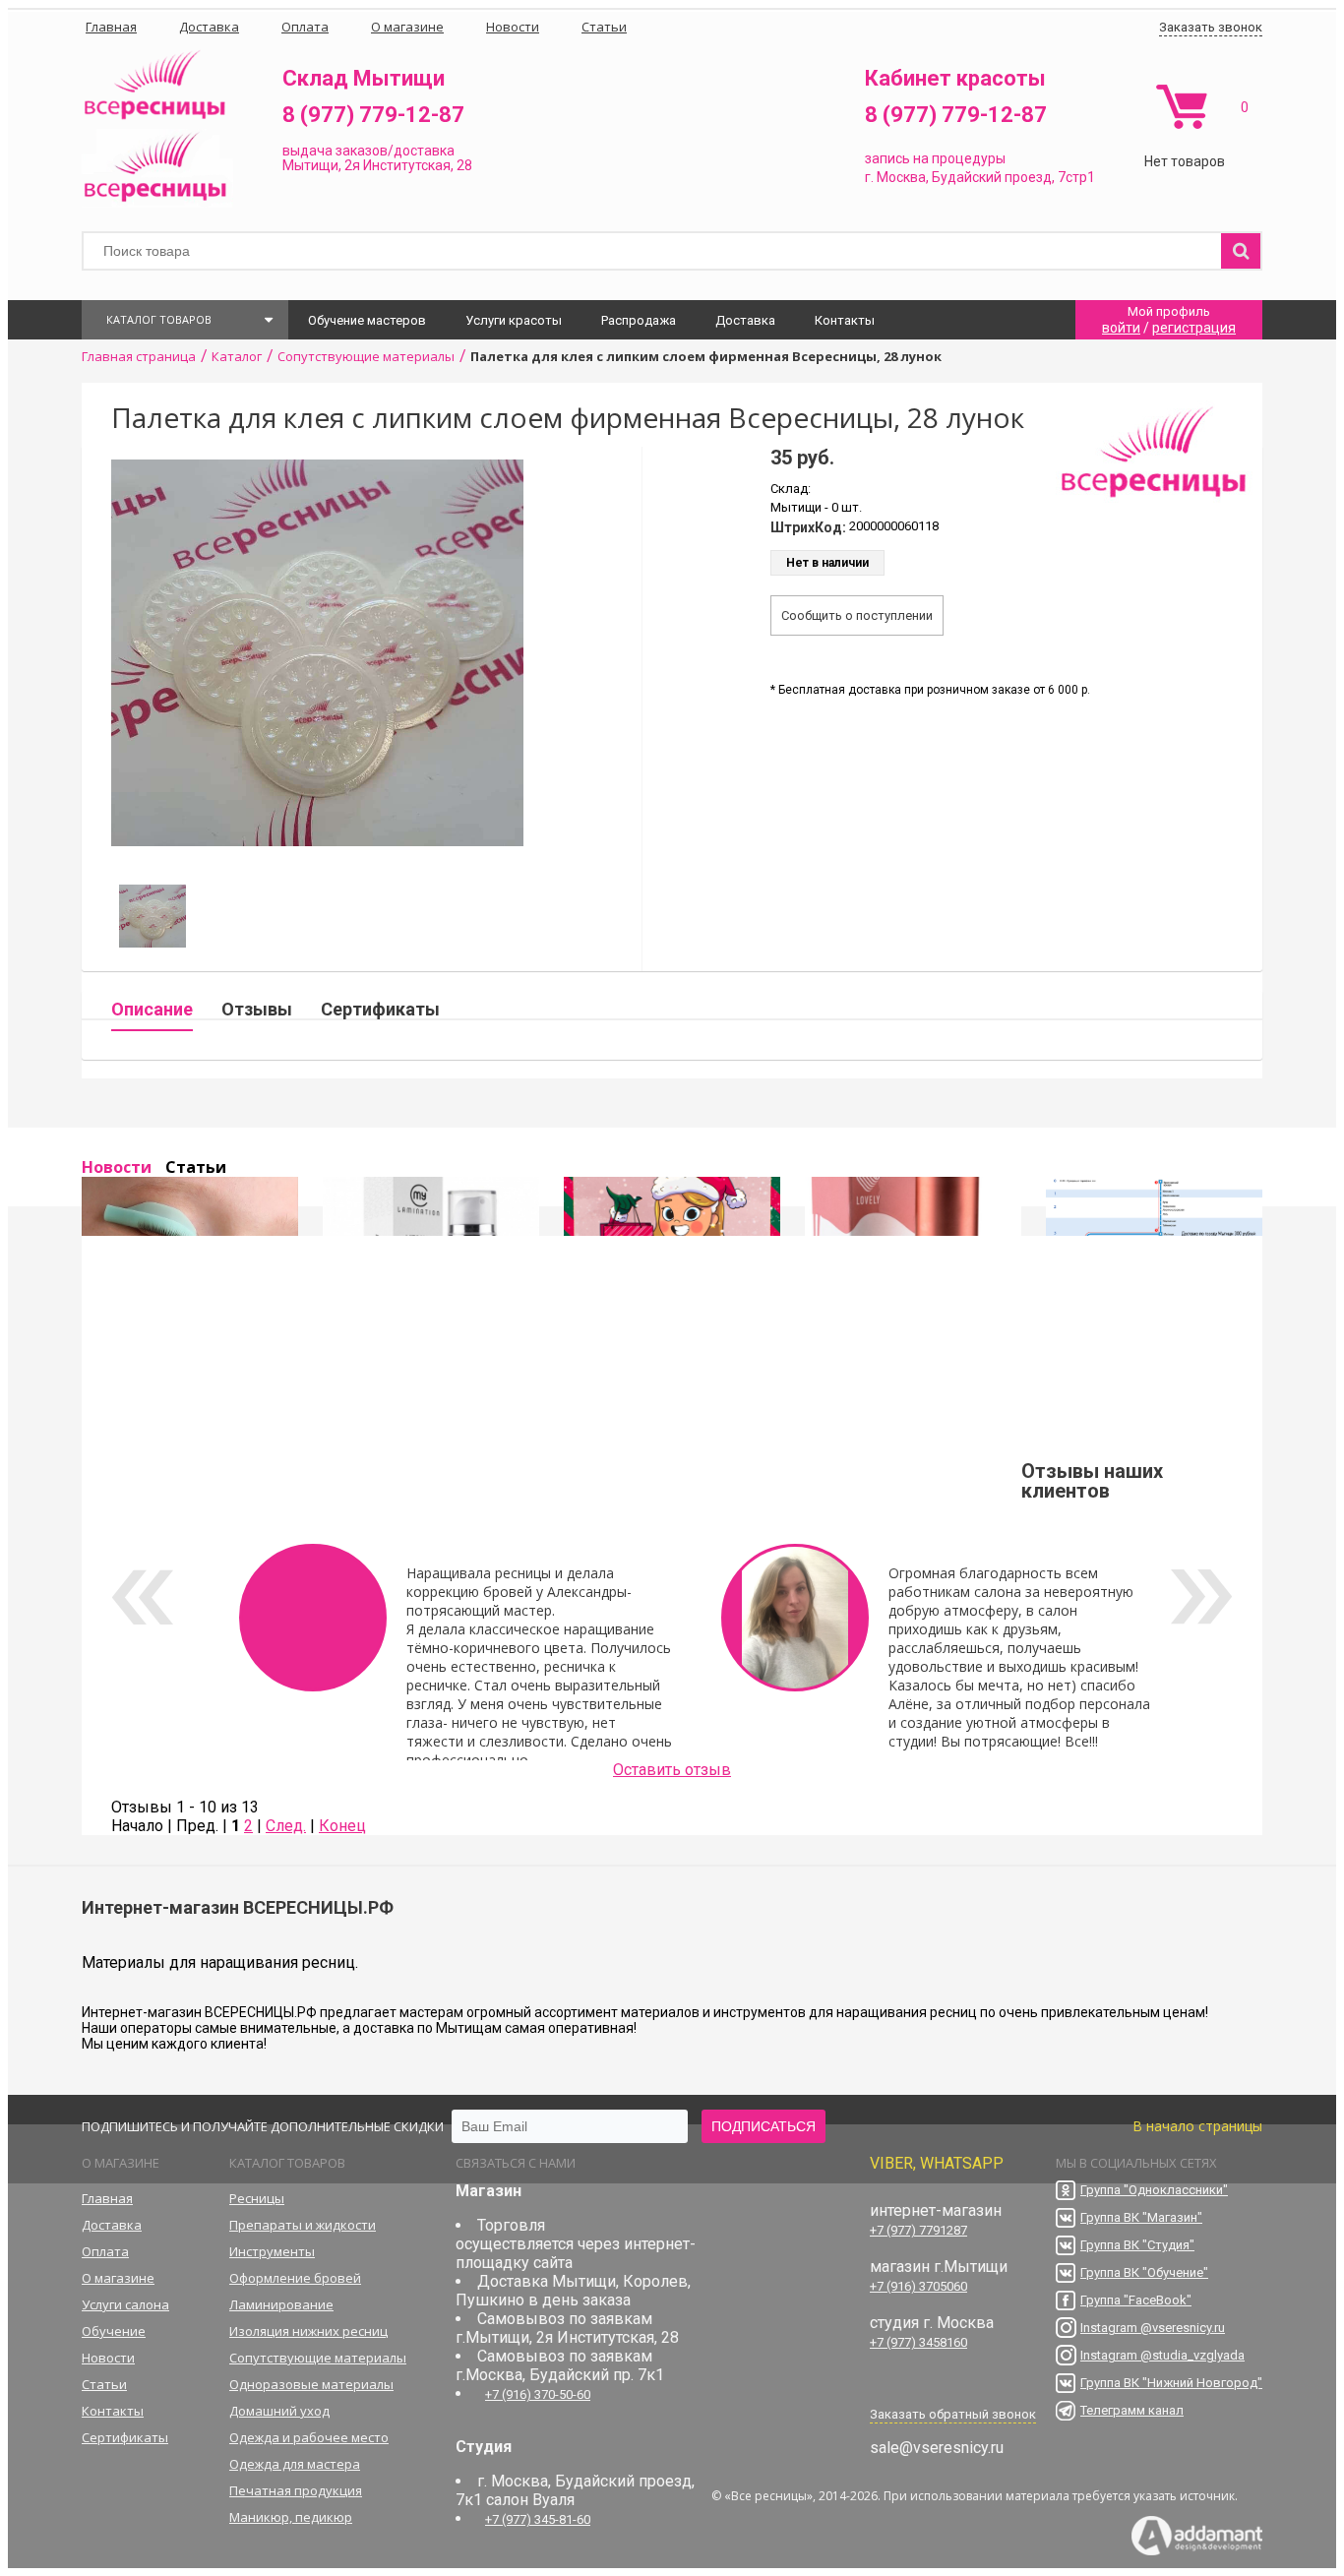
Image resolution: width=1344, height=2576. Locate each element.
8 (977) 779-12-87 (373, 115)
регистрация (1194, 328)
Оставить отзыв (672, 1770)
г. (871, 177)
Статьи (196, 1167)
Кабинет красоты (955, 78)
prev (142, 1597)
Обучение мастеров (367, 320)
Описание (152, 1009)
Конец (342, 1826)
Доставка (745, 320)
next (1202, 1597)
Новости (117, 1167)
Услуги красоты (514, 320)
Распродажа (639, 320)
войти (1121, 328)
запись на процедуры (935, 158)
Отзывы (257, 1009)
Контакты (845, 320)
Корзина (1181, 107)
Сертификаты (380, 1009)
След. (286, 1826)
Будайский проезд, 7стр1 (1013, 177)
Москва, (903, 177)
